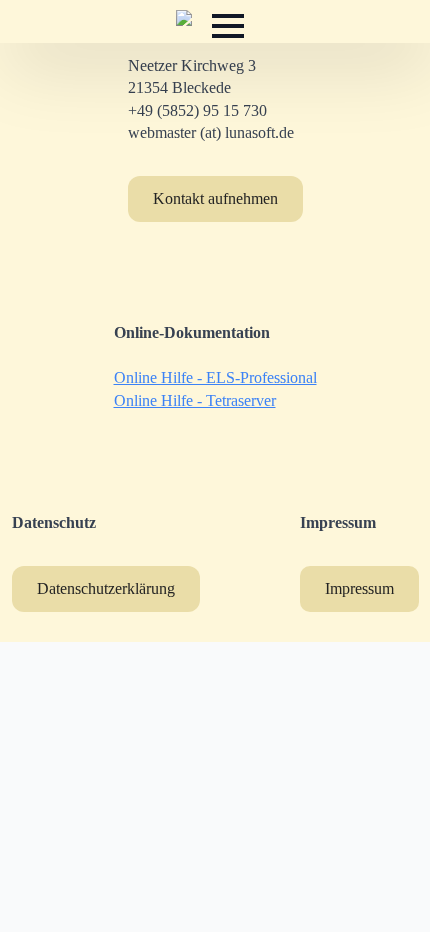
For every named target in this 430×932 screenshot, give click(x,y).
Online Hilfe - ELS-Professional (215, 377)
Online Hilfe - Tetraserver (195, 400)
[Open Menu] (228, 26)
